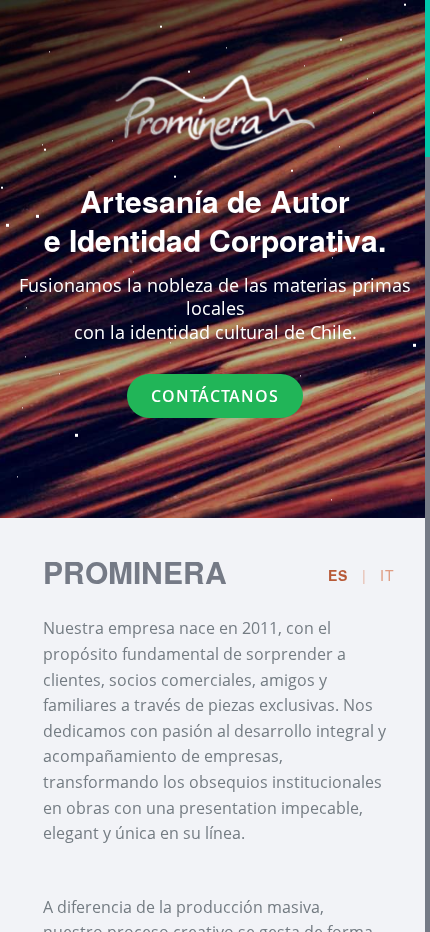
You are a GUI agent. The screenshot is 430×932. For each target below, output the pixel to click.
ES (338, 575)
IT (387, 575)
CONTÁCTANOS (215, 396)
